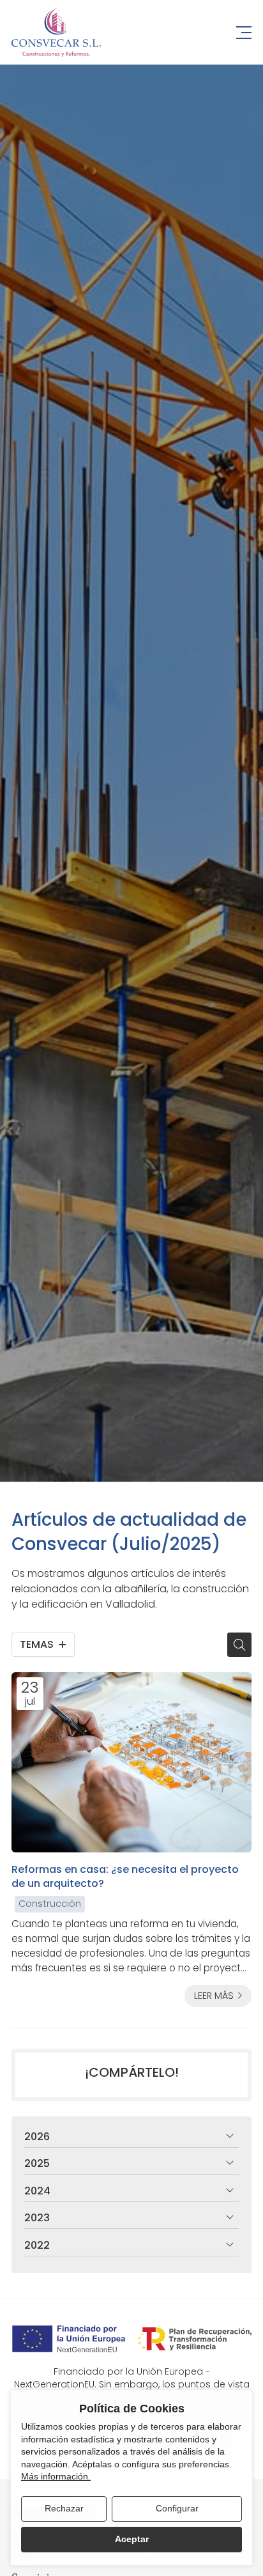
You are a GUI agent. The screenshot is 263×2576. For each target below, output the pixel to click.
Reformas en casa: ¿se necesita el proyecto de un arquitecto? (125, 1877)
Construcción (50, 1904)
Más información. (56, 2476)
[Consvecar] (56, 32)
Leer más (214, 1996)
